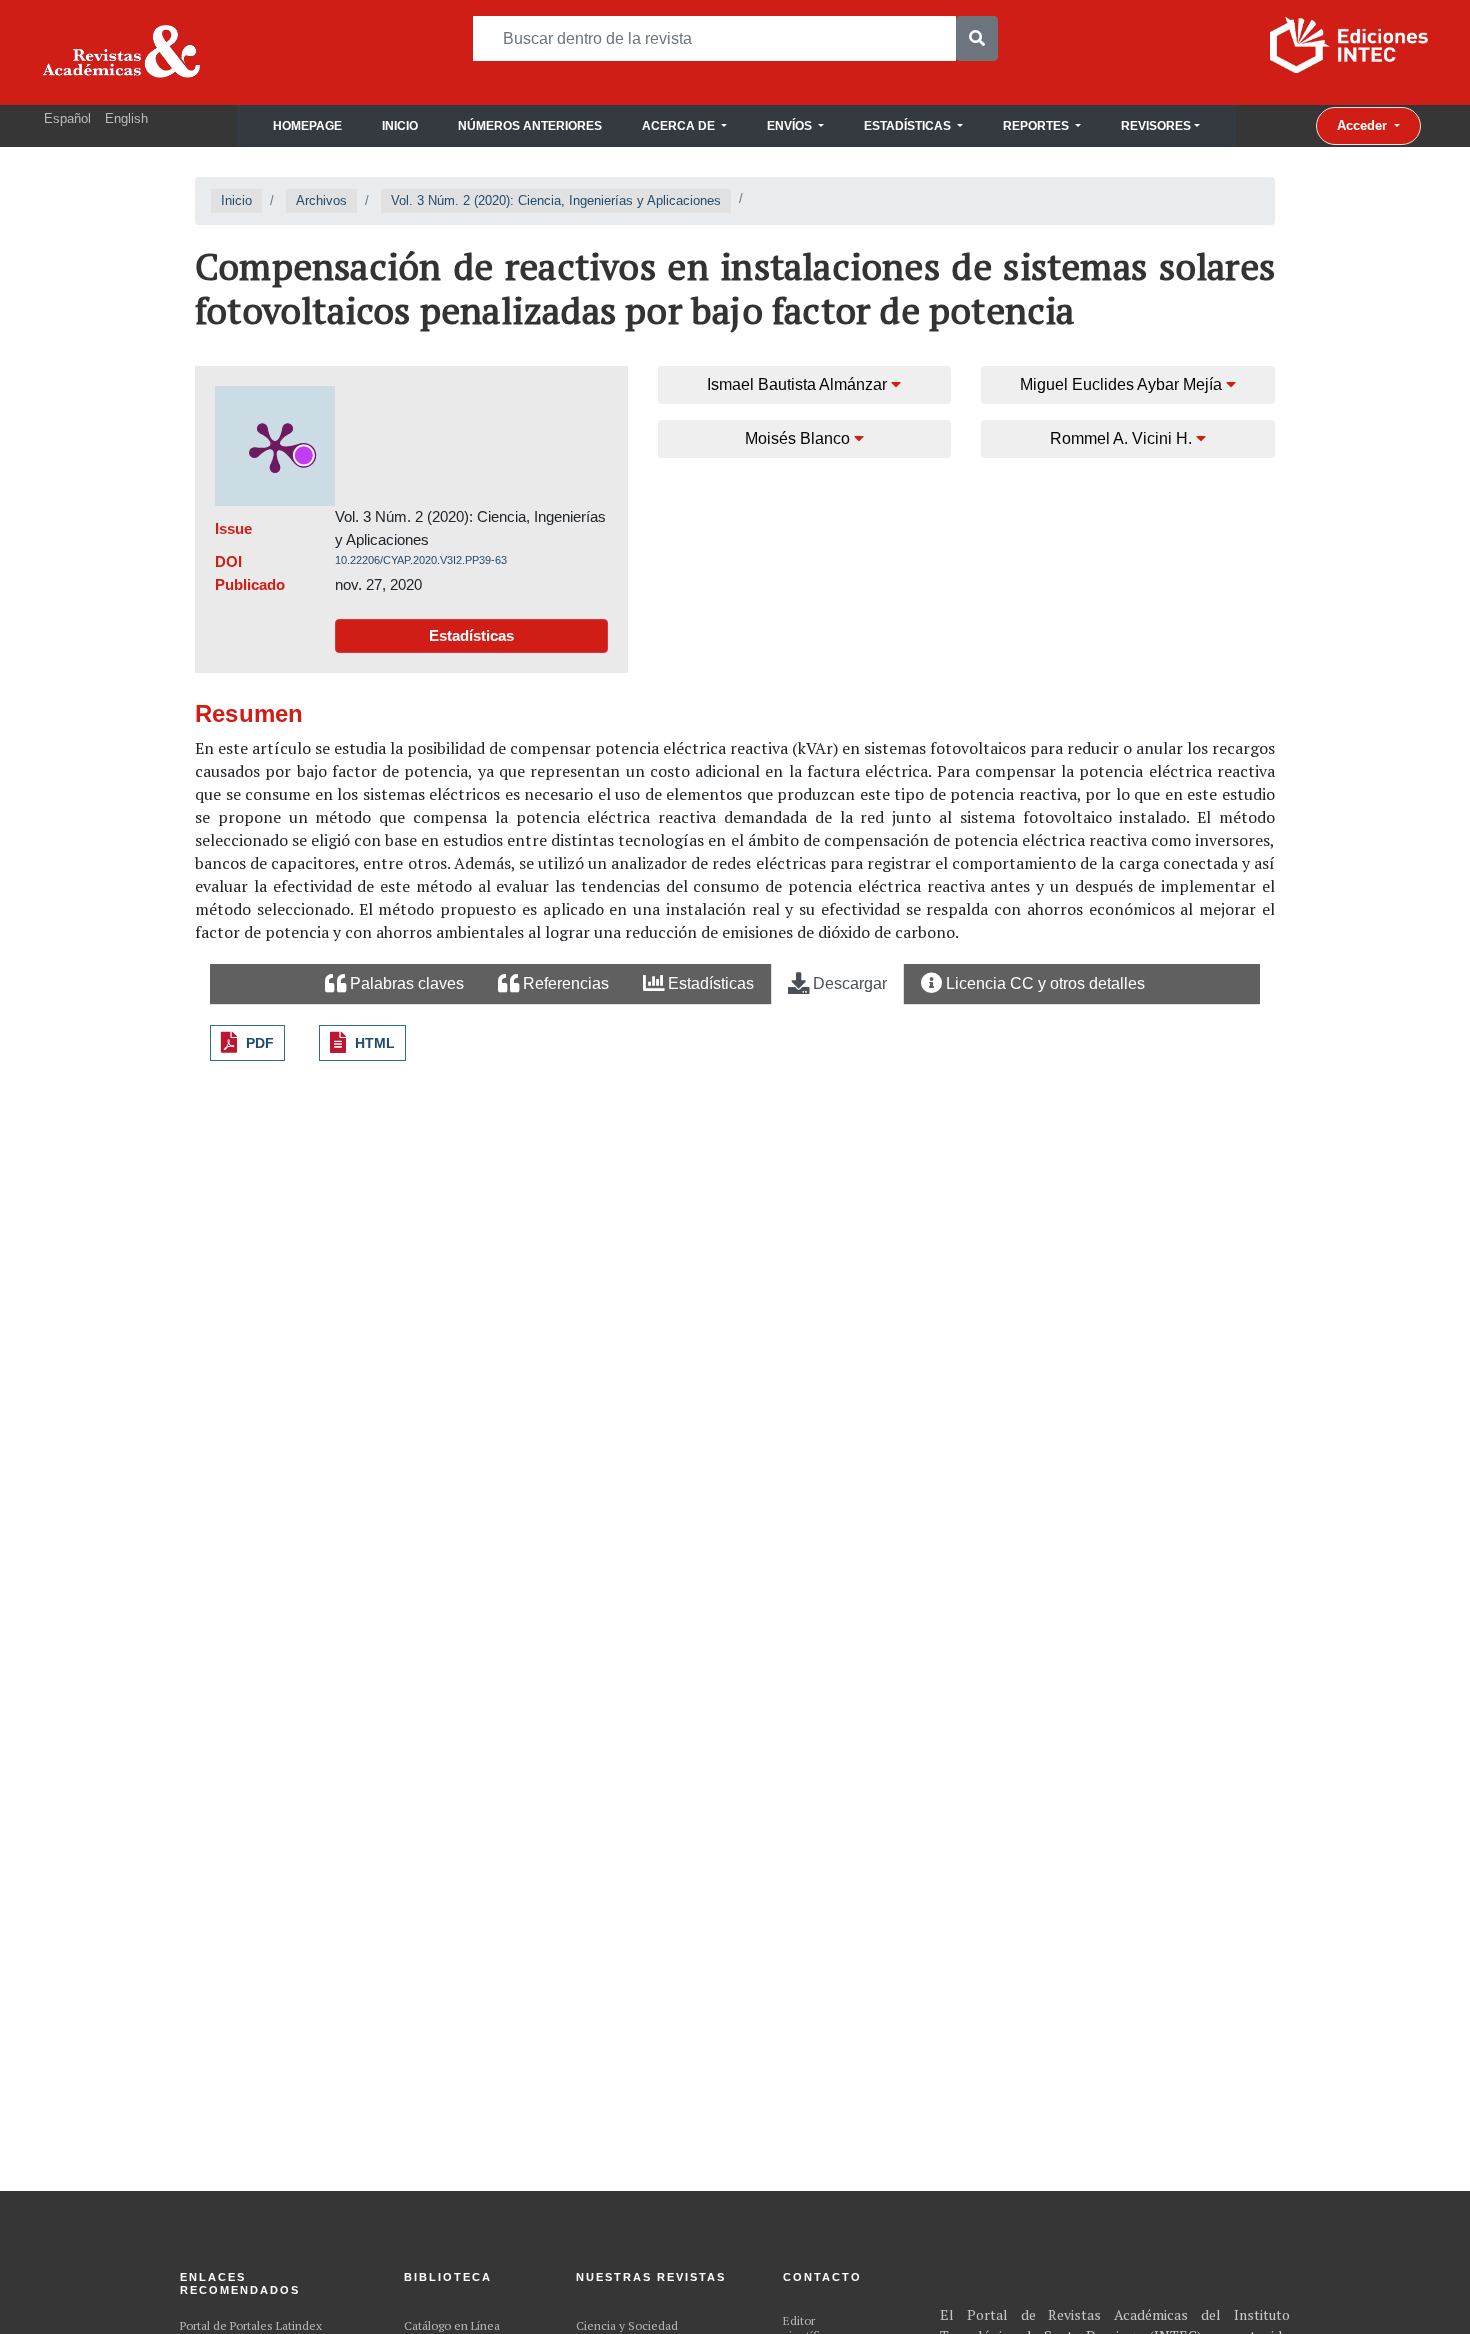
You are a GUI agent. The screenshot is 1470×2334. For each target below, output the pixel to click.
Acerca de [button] (680, 126)
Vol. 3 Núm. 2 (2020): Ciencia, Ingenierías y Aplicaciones (556, 200)
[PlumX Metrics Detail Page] (275, 446)
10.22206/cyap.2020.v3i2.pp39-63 (421, 560)
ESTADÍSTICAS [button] (909, 126)
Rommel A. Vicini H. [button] (1123, 438)
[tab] (394, 984)
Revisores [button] (1156, 126)
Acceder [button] (1364, 125)
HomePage (307, 126)
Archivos (321, 200)
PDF (260, 1043)
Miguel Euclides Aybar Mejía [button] (1123, 384)
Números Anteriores (530, 126)
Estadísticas (471, 635)
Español (67, 118)
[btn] (977, 38)
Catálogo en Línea (452, 2325)
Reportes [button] (1037, 126)
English (126, 118)
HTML (375, 1043)
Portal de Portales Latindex (251, 2325)
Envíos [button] (791, 126)
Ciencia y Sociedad (627, 2325)
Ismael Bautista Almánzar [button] (799, 384)
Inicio (400, 126)
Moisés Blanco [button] (799, 438)
